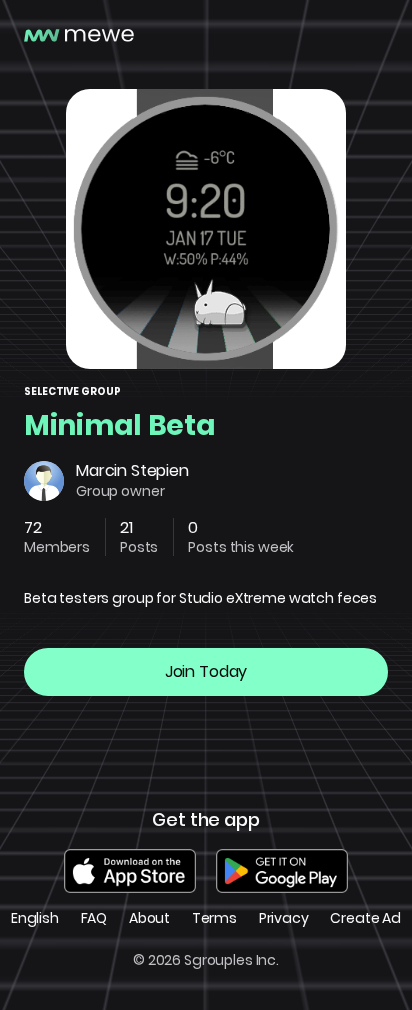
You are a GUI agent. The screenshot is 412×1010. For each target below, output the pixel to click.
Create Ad (365, 918)
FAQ (94, 918)
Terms (214, 918)
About (149, 918)
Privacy (284, 918)
